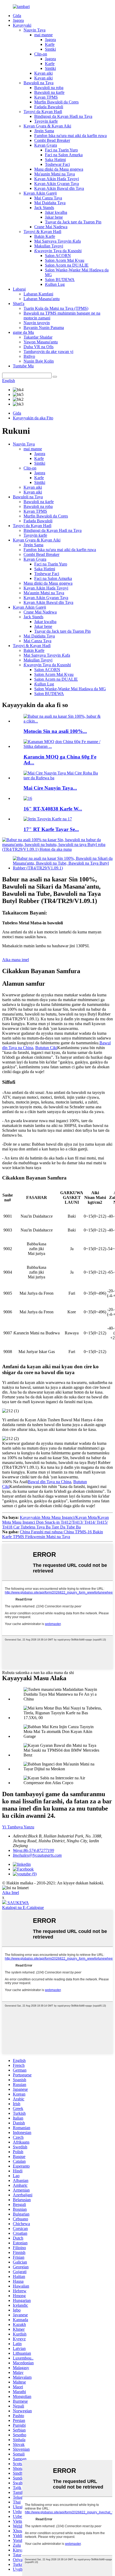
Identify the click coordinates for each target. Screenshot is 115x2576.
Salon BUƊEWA (60, 280)
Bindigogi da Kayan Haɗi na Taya (63, 116)
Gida (17, 16)
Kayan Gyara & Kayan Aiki (47, 126)
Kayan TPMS (46, 97)
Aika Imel (11, 1893)
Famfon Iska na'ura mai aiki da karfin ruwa (70, 136)
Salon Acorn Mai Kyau (65, 260)
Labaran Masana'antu (42, 299)
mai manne (43, 35)
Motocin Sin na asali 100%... (55, 731)
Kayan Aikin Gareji (40, 193)
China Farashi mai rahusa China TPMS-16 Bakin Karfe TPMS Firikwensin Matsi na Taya (53, 1534)
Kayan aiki (43, 73)
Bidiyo (29, 356)
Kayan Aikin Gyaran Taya (57, 184)
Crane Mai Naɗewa (51, 227)
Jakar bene (54, 217)
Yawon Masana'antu (41, 342)
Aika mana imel (16, 960)
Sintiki (50, 49)
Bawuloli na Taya (39, 83)
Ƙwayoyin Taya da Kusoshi (58, 251)
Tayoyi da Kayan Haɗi (43, 112)
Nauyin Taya (34, 30)
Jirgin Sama (44, 131)
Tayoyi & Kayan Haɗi (42, 232)
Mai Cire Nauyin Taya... (50, 788)
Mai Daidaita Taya (50, 203)
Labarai (19, 289)
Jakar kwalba (56, 212)
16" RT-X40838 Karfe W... (53, 809)
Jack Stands (44, 208)
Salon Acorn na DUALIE (67, 265)
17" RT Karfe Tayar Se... (51, 829)
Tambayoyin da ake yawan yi (48, 352)
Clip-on (41, 54)
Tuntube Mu (23, 366)
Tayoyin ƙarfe (46, 121)
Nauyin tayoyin (37, 323)
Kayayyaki (22, 25)
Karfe (50, 44)
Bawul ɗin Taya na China (49, 1482)
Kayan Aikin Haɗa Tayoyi (57, 179)
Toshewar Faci (57, 164)
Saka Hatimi (55, 160)
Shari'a (19, 304)
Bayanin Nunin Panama (44, 328)
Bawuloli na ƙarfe (49, 92)
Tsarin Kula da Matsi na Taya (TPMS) (56, 308)
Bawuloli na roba (49, 88)
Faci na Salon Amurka (64, 155)
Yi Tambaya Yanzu (18, 1827)
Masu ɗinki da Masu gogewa (59, 169)
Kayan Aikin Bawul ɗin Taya (59, 188)
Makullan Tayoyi (49, 246)
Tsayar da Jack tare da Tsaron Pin (73, 222)
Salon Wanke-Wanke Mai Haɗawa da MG (70, 689)
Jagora (18, 20)
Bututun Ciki (46, 1048)
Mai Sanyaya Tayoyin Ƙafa (57, 241)
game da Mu (23, 332)
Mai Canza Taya (48, 198)
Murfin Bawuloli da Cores (56, 102)
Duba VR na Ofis (39, 347)
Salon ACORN (58, 256)
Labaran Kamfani (38, 294)
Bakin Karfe (45, 236)
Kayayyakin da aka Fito (33, 418)
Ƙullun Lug (55, 284)
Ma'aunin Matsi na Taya (55, 174)
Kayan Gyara (46, 145)
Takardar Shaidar (38, 337)
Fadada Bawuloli (49, 107)
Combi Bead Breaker (52, 140)
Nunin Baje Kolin (39, 361)
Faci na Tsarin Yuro (61, 150)
